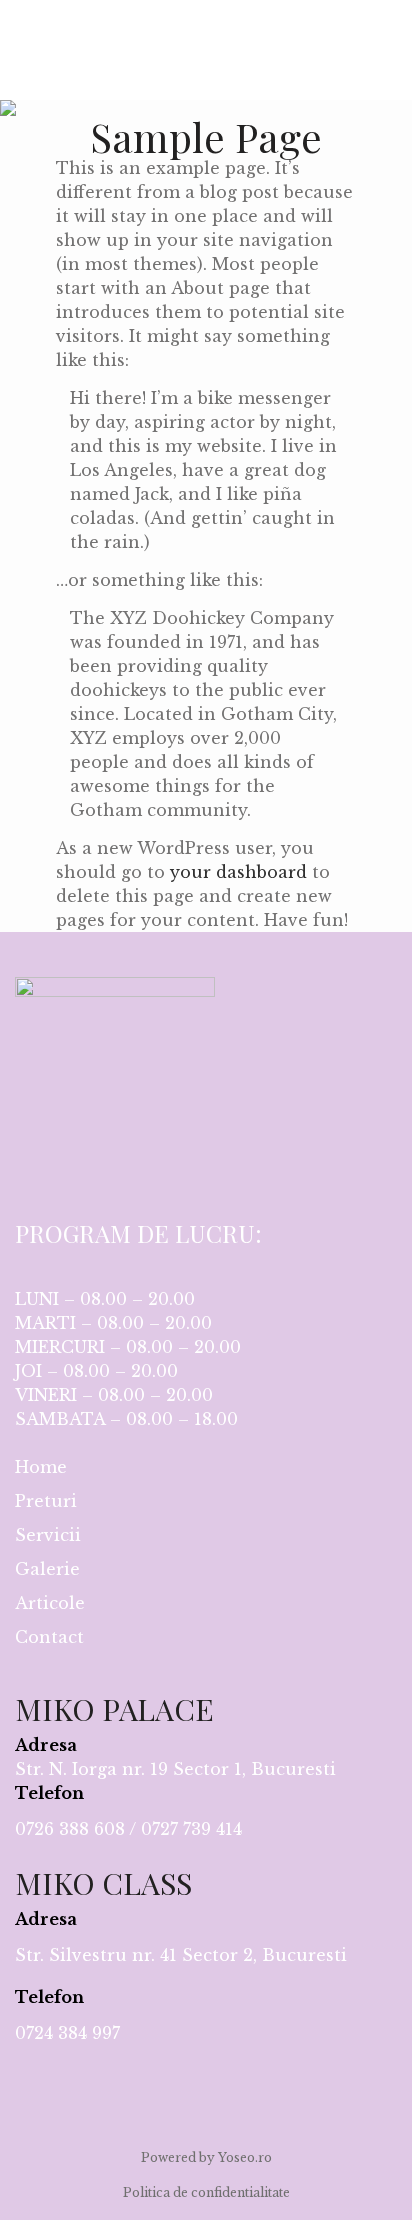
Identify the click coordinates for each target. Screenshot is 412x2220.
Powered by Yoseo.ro (206, 2157)
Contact (49, 1637)
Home (41, 1467)
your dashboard (238, 872)
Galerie (47, 1569)
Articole (50, 1603)
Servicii (48, 1535)
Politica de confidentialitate (206, 2192)
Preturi (46, 1501)
